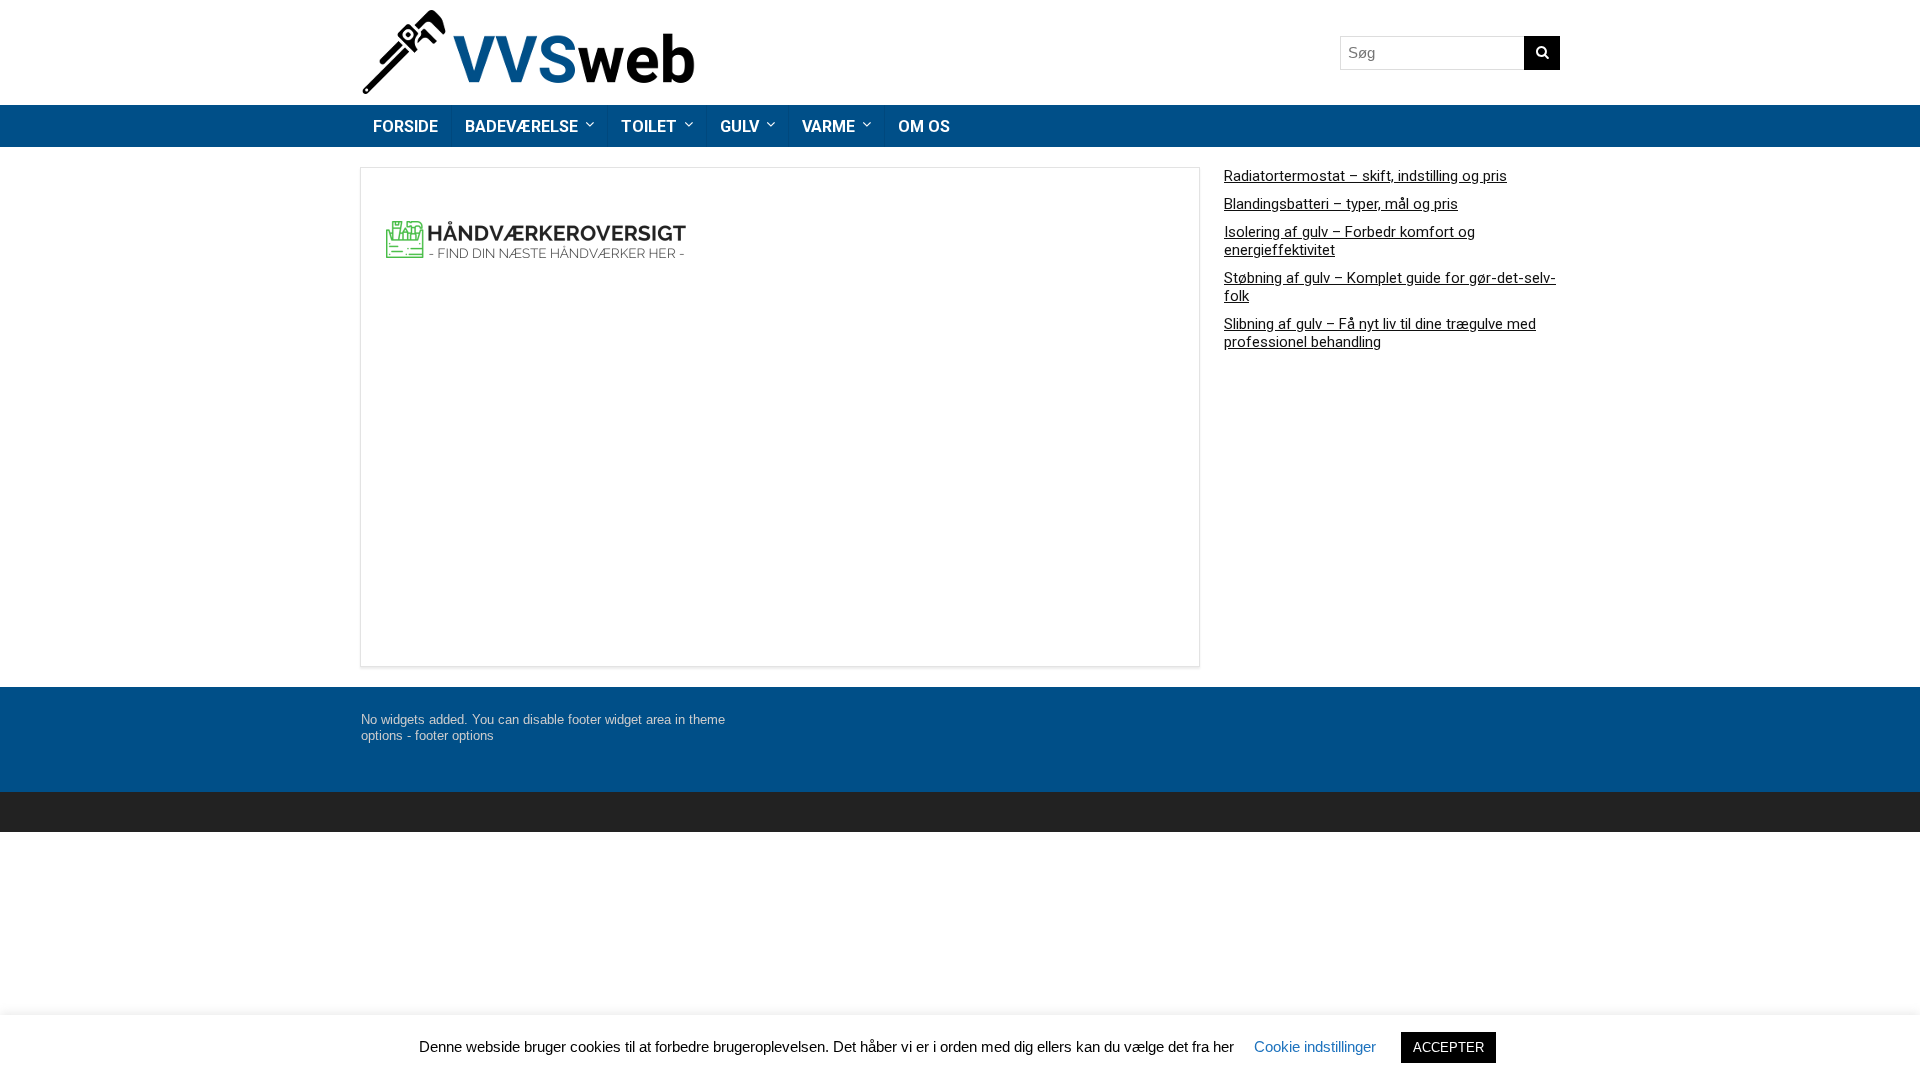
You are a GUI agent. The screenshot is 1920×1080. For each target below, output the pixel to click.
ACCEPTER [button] (1448, 1047)
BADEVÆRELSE (521, 126)
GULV (739, 126)
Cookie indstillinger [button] (1315, 1046)
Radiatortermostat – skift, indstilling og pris (1365, 176)
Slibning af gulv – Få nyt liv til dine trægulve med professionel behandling (1380, 333)
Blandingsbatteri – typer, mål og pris (1341, 204)
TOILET (649, 126)
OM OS (924, 126)
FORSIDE (405, 126)
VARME (828, 126)
